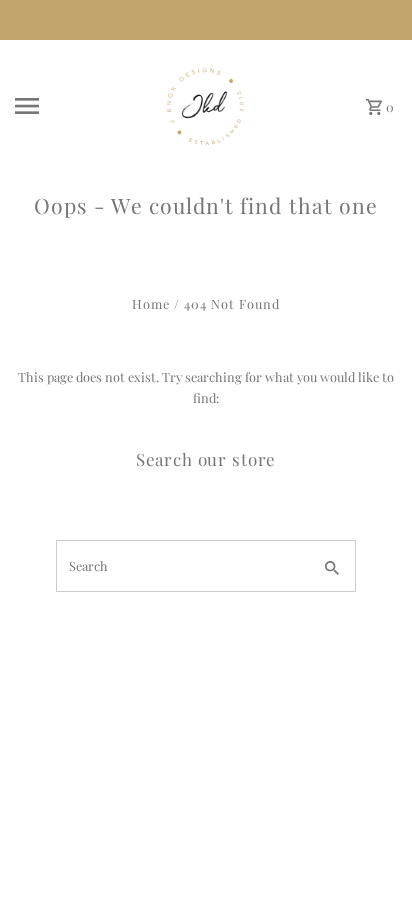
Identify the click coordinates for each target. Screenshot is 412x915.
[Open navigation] (75, 106)
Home (151, 303)
